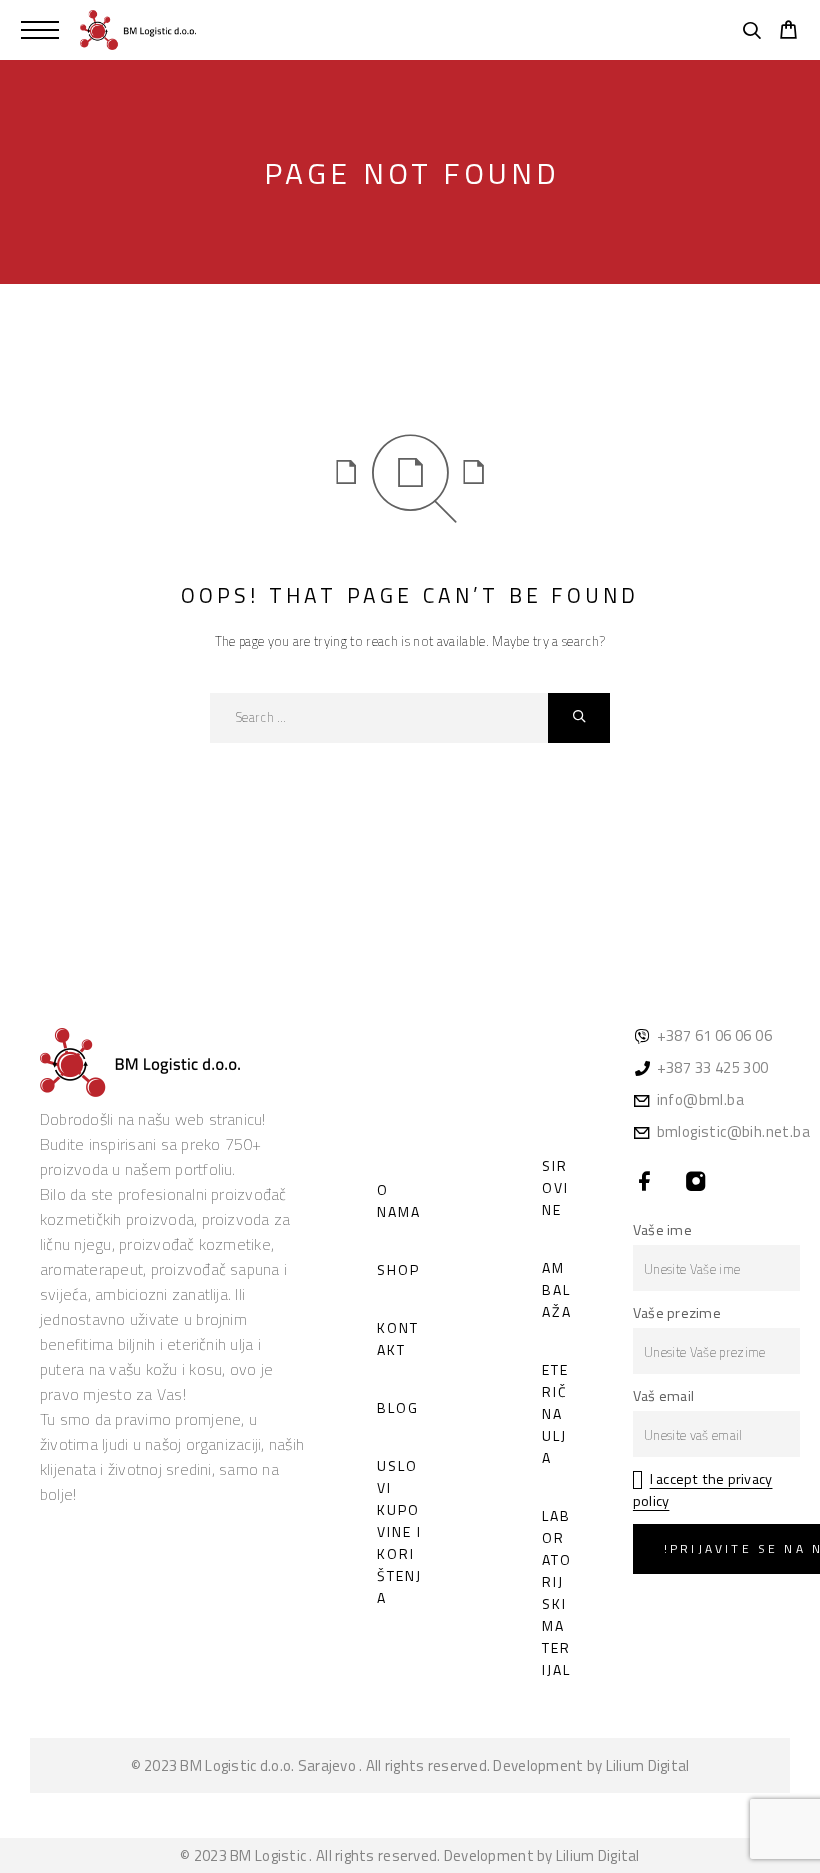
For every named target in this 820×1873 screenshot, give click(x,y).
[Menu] (40, 30)
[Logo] (138, 30)
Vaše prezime (677, 1313)
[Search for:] (379, 718)
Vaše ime (662, 1230)
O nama (399, 1200)
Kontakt (398, 1338)
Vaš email (663, 1396)
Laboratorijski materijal (557, 1592)
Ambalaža (557, 1289)
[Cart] (788, 32)
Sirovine (555, 1187)
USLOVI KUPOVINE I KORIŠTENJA (399, 1531)
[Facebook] (644, 1183)
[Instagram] (695, 1183)
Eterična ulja (555, 1413)
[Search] (751, 33)
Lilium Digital (648, 1765)
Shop (398, 1269)
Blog (398, 1407)
